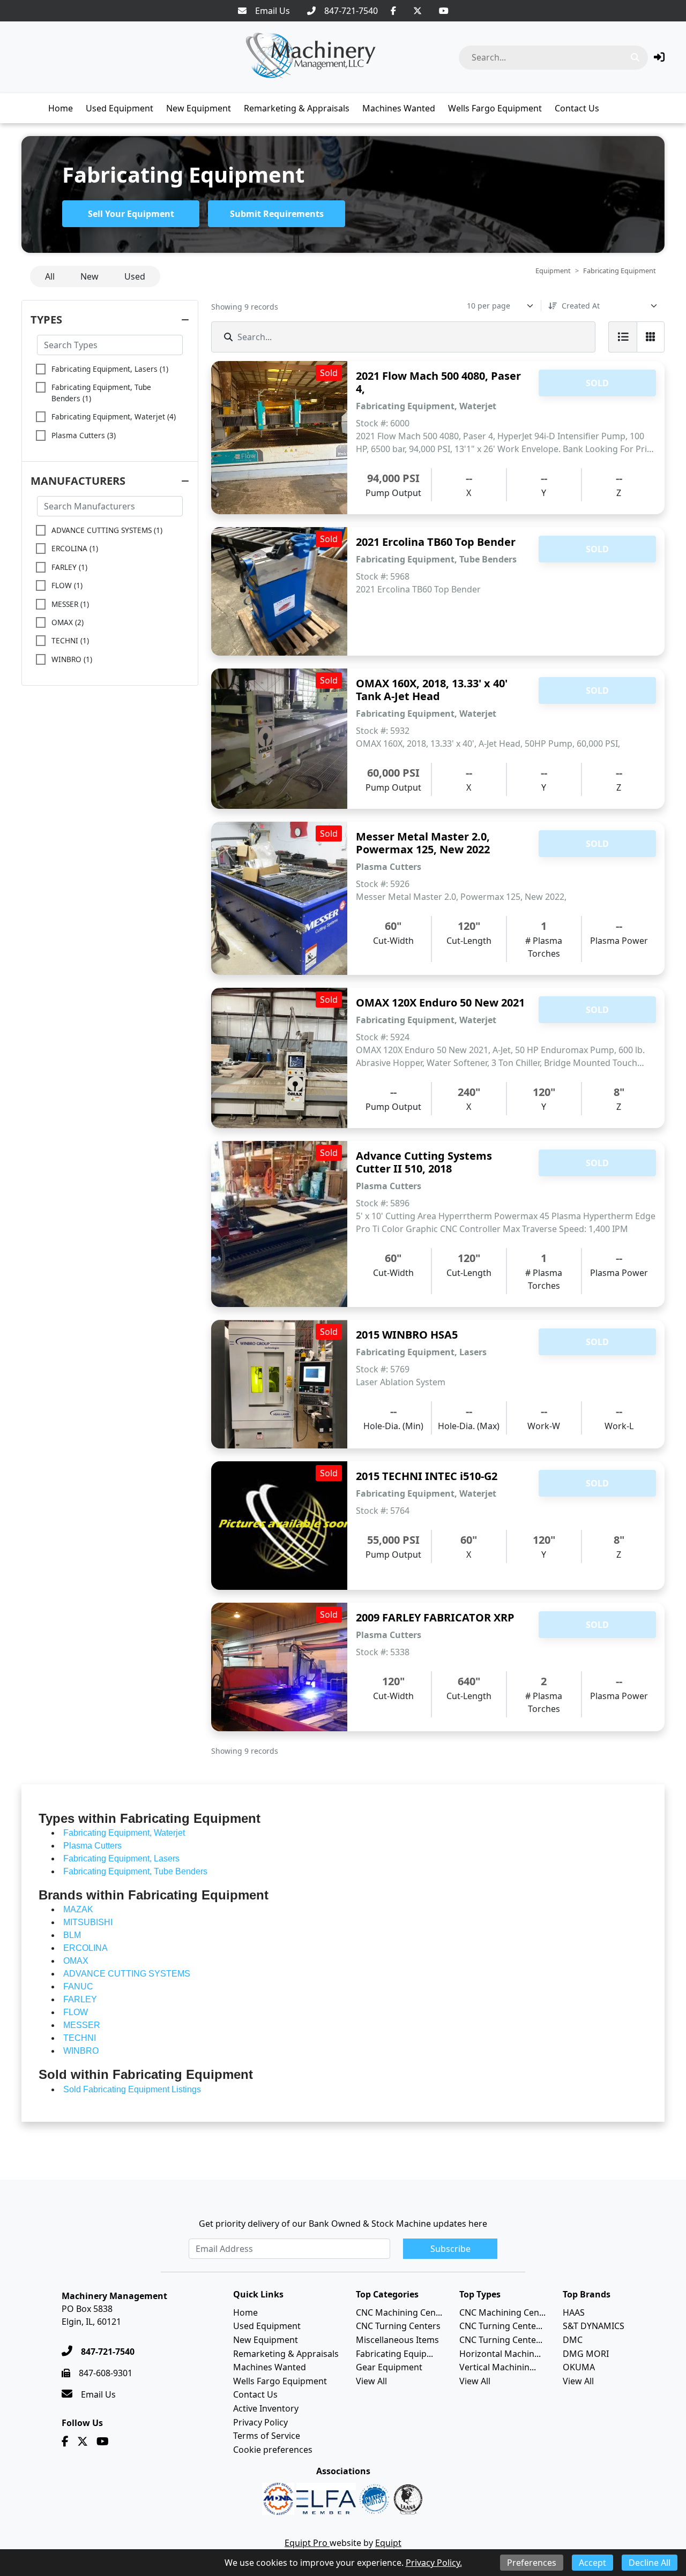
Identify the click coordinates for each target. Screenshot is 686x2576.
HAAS (574, 2312)
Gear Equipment (389, 2367)
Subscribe (450, 2249)
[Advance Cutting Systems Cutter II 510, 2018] (279, 1224)
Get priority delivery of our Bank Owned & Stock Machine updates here (343, 2224)
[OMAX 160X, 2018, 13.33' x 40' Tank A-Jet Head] (279, 739)
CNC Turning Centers (398, 2326)
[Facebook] (393, 11)
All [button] (50, 276)
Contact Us (577, 108)
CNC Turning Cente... (501, 2326)
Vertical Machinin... (498, 2367)
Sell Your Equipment (131, 214)
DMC (573, 2340)
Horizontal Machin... (500, 2354)
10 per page (489, 306)
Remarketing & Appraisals (297, 108)
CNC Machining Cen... (399, 2312)
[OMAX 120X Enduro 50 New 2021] (279, 1058)
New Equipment (199, 108)
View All (371, 2381)
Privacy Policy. (434, 2563)
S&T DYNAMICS (594, 2326)
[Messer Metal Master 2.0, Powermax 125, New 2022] (279, 898)
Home (61, 108)
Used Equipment (120, 108)
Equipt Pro (307, 2543)
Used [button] (135, 276)
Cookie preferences (273, 2450)
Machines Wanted (399, 108)
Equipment (553, 271)
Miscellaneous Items (397, 2340)
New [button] (90, 276)
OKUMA (579, 2367)
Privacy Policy (260, 2422)
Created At (581, 306)
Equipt (388, 2543)
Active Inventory (266, 2408)
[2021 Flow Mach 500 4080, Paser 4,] (279, 438)
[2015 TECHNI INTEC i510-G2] (279, 1526)
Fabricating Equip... (394, 2354)
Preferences (532, 2563)
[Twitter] (417, 11)
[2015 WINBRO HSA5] (279, 1384)
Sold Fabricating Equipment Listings (132, 2089)
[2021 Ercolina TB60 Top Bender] (279, 591)
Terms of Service (267, 2436)
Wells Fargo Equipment (495, 108)
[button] (659, 57)
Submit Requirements (277, 214)
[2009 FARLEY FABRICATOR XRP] (279, 1667)
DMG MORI (586, 2354)
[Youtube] (444, 11)
